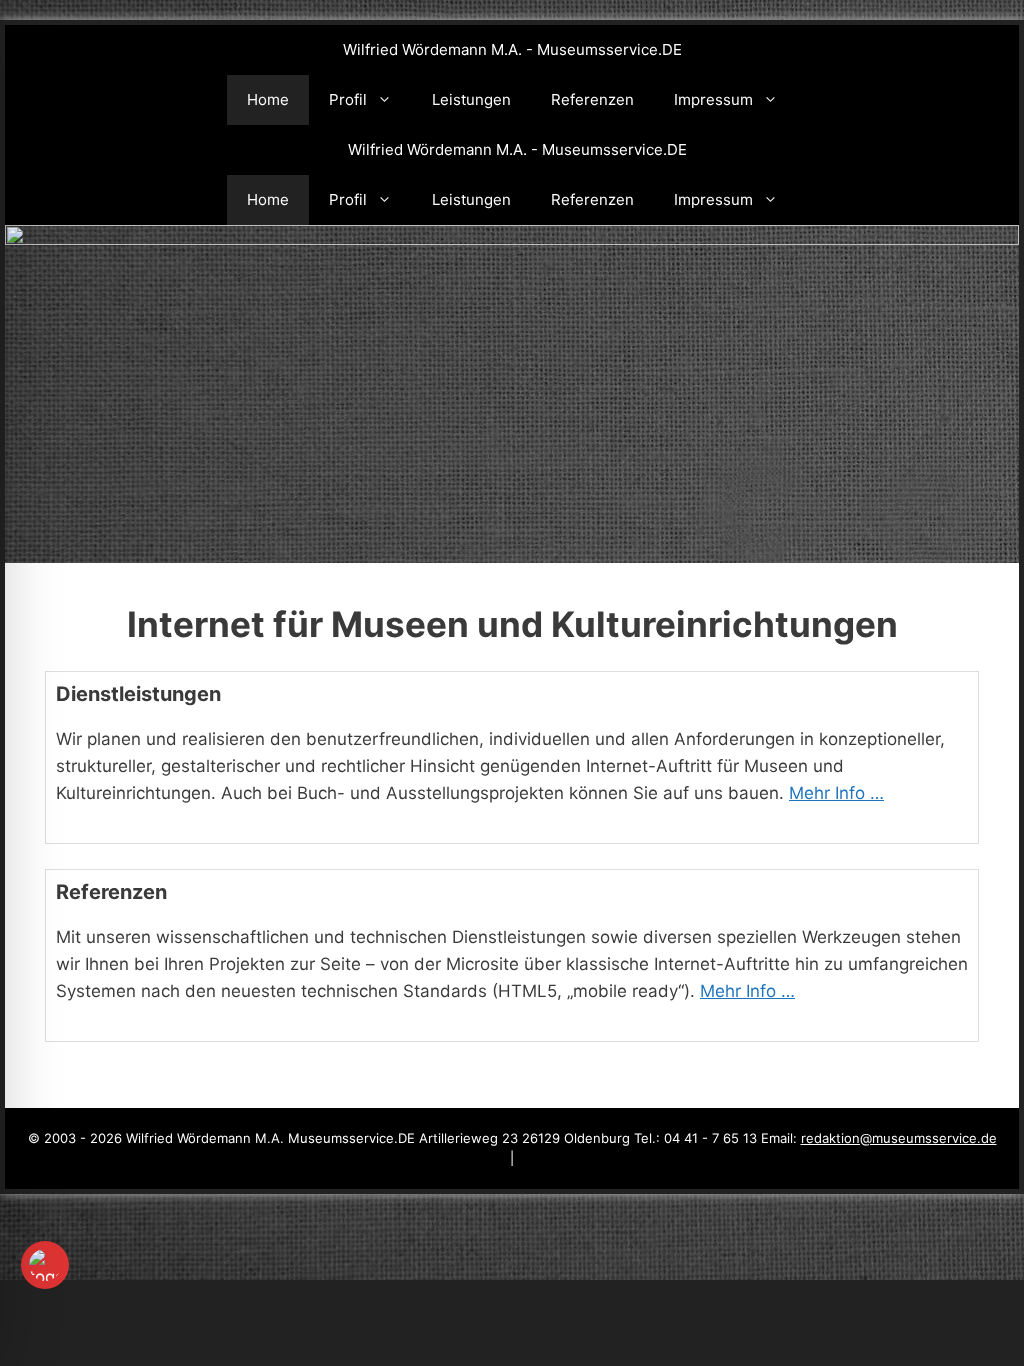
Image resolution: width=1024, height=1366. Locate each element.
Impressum (713, 99)
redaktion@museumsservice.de (899, 1138)
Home (268, 99)
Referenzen (592, 99)
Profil (348, 99)
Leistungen (471, 99)
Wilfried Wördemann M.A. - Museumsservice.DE (512, 49)
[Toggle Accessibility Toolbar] (45, 1265)
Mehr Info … (836, 793)
